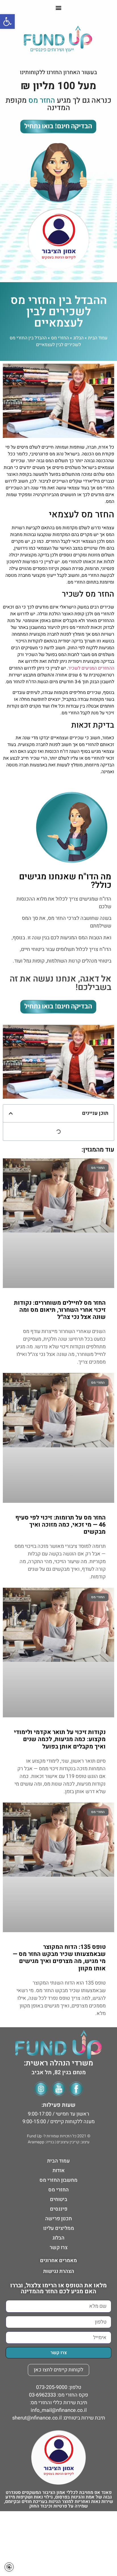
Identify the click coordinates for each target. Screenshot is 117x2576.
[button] (59, 7)
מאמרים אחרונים (58, 2261)
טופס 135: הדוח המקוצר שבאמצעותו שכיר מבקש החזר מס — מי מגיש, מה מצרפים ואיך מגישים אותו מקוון (59, 1958)
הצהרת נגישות (59, 2271)
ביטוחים (59, 2199)
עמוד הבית (98, 338)
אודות (59, 2171)
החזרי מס (60, 338)
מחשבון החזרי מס (58, 2180)
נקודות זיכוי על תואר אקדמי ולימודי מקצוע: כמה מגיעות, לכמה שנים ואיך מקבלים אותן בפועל (60, 1739)
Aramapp (36, 2142)
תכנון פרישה (58, 2219)
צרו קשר (59, 2248)
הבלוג (78, 338)
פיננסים (59, 2209)
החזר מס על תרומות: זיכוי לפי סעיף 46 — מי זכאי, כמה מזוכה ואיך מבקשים (60, 1525)
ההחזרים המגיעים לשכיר (91, 668)
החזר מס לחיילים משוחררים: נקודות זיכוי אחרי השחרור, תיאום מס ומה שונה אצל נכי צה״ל (60, 1310)
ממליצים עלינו (59, 2228)
